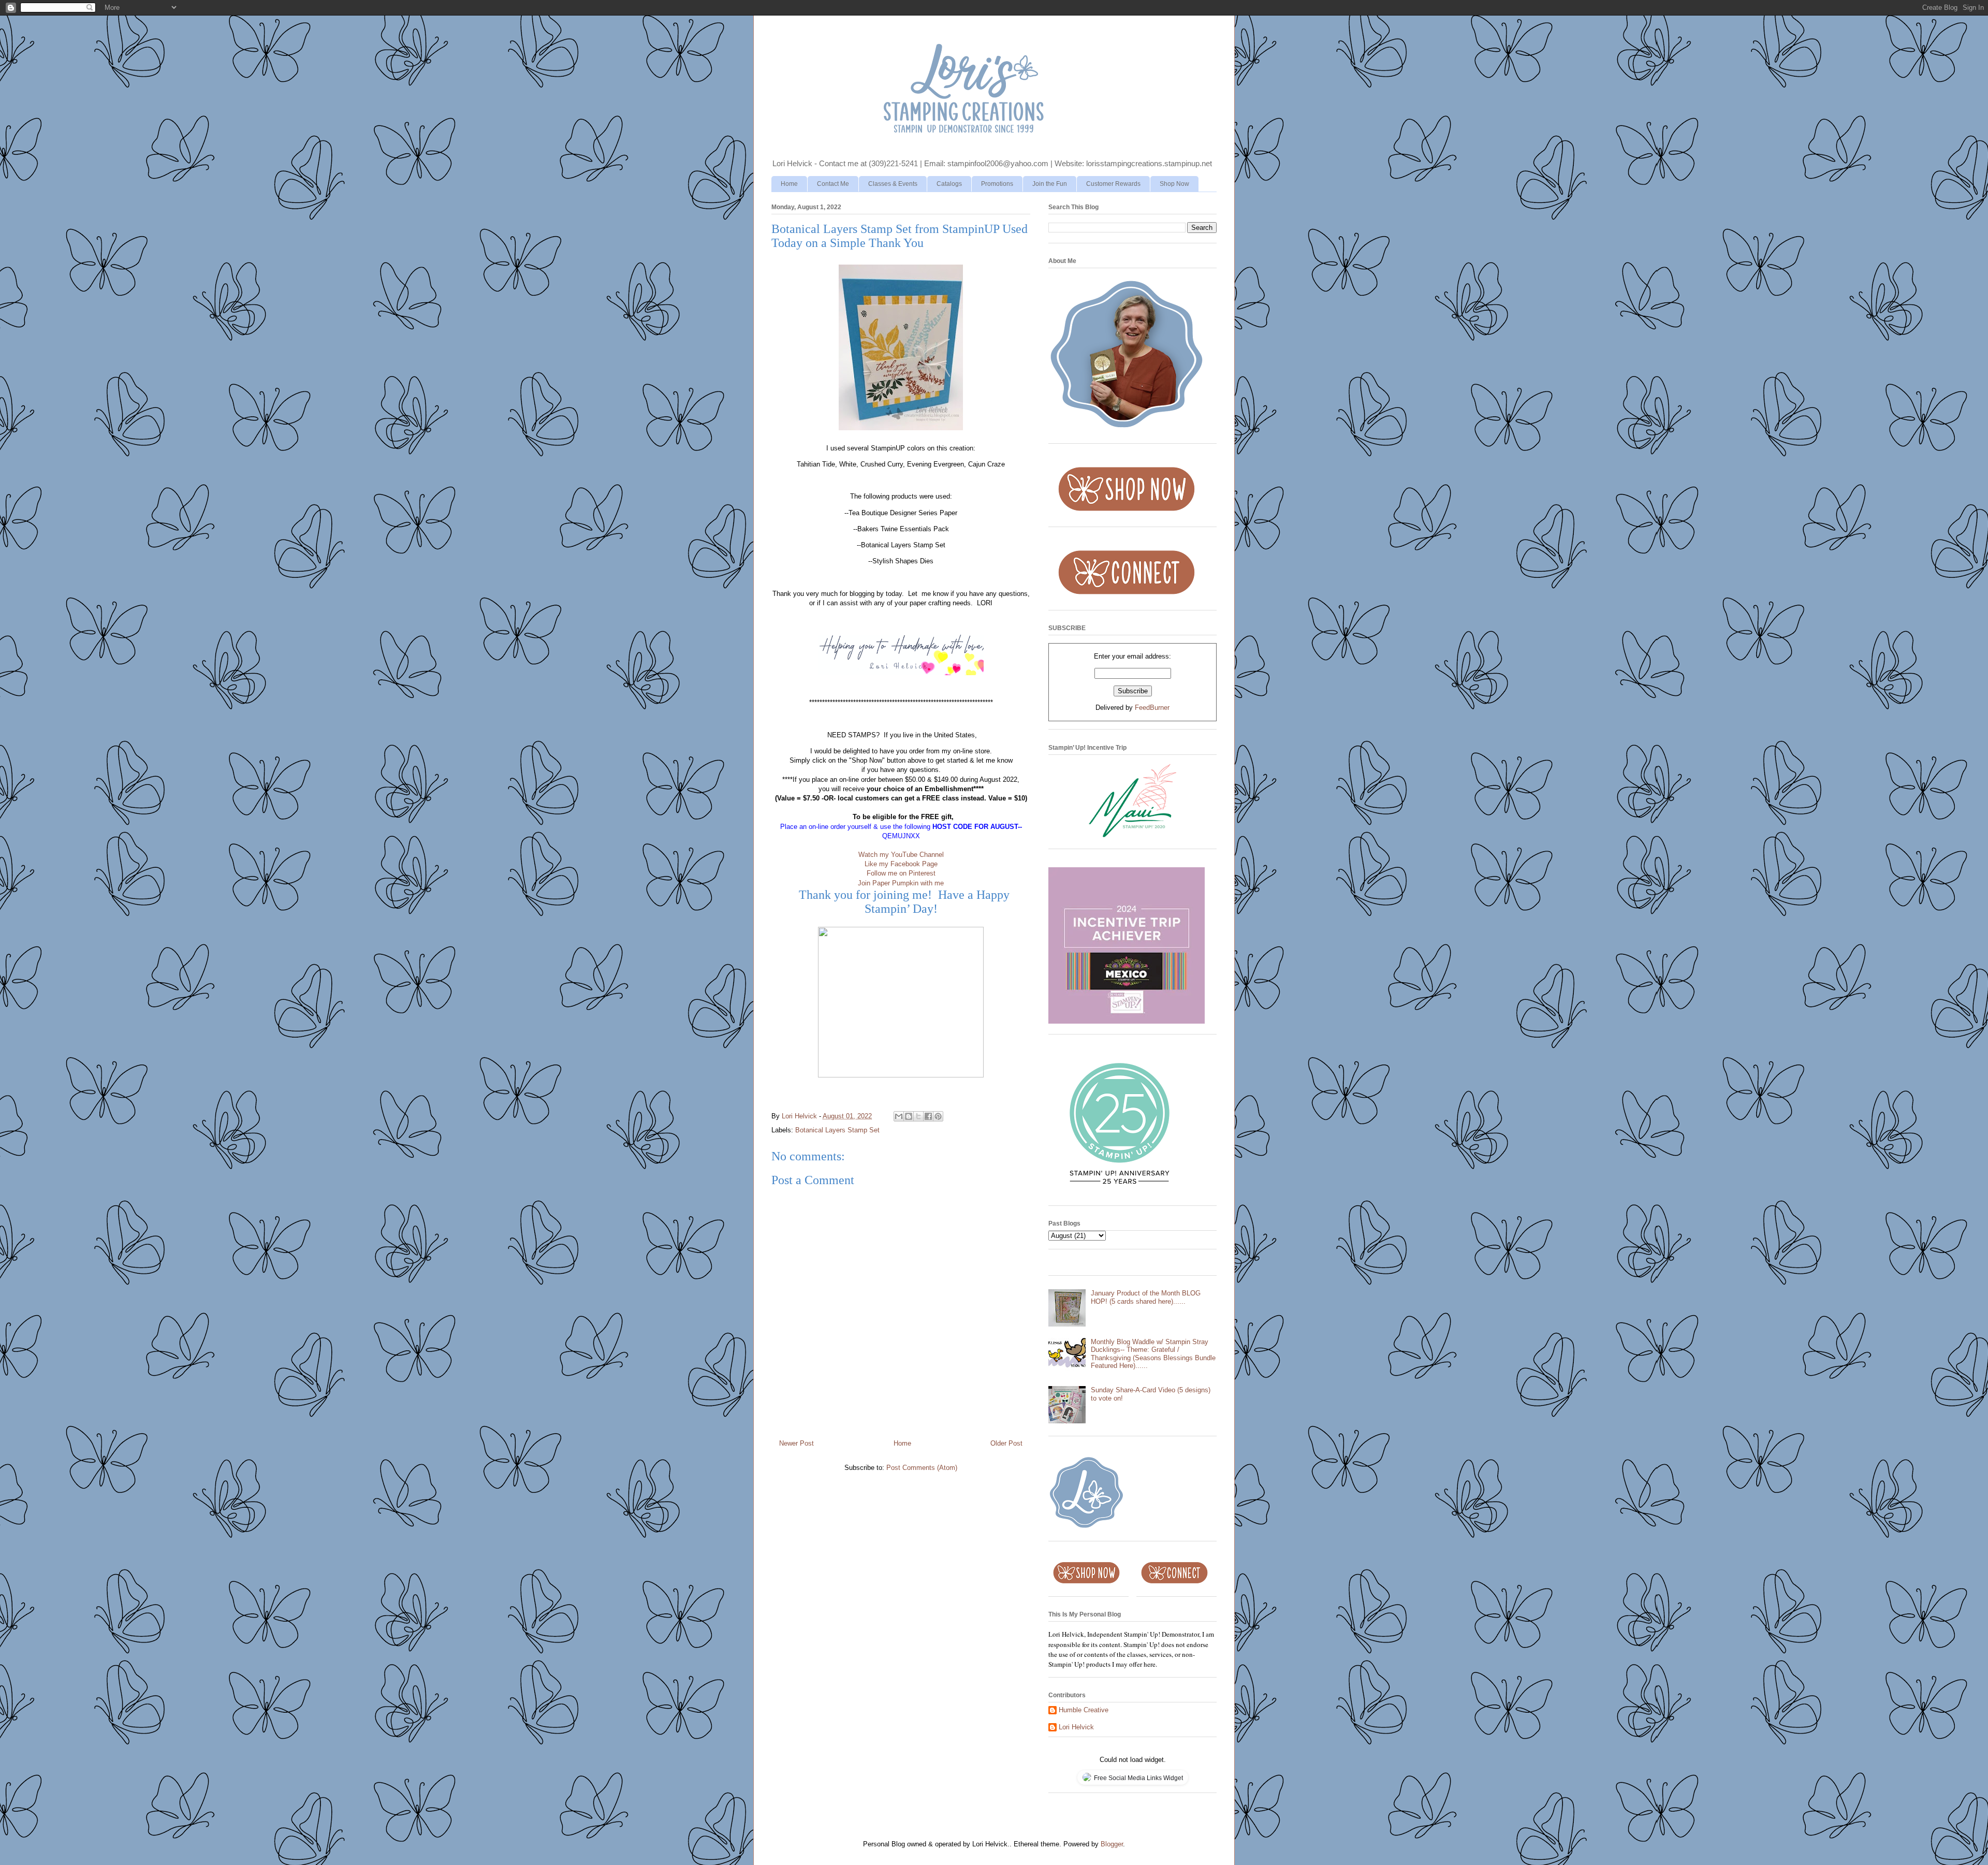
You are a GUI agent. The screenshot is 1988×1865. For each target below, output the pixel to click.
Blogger (1112, 1844)
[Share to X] (918, 1116)
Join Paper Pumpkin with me (901, 883)
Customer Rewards (1113, 184)
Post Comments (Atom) (922, 1468)
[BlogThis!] (909, 1116)
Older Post (1006, 1443)
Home (789, 184)
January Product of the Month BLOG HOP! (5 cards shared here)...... (1146, 1297)
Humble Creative (1084, 1710)
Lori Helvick (1076, 1727)
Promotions (997, 184)
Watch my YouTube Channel (901, 855)
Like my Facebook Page (901, 864)
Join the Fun (1050, 184)
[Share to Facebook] (928, 1116)
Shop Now (1174, 184)
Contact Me (833, 184)
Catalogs (949, 184)
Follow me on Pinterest (901, 873)
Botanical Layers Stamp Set (837, 1130)
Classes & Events (893, 184)
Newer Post (796, 1443)
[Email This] (899, 1116)
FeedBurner (1152, 708)
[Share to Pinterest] (938, 1116)
